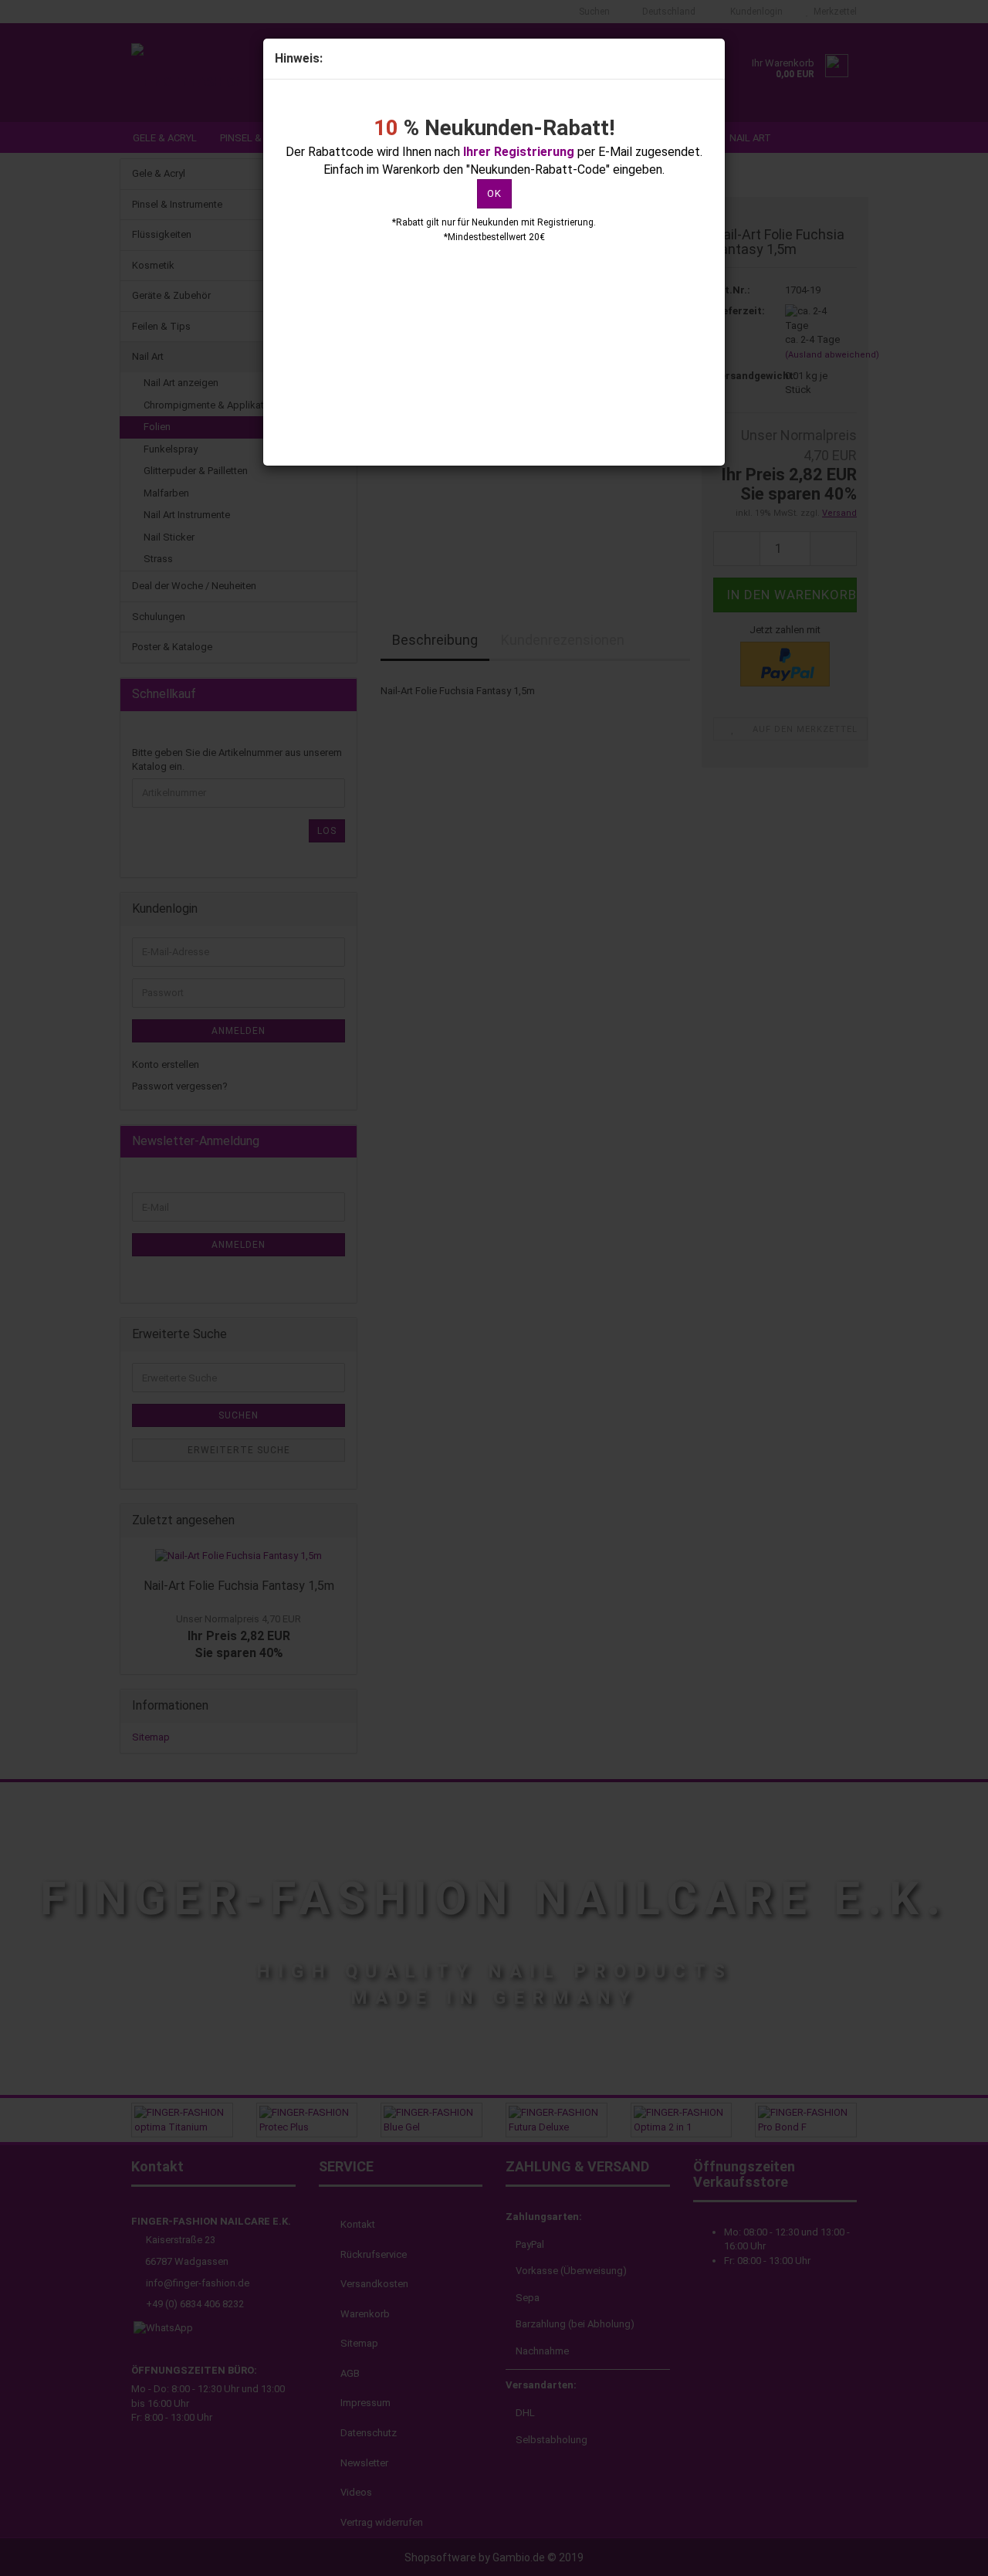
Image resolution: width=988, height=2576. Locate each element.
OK (494, 193)
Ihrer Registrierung (519, 152)
